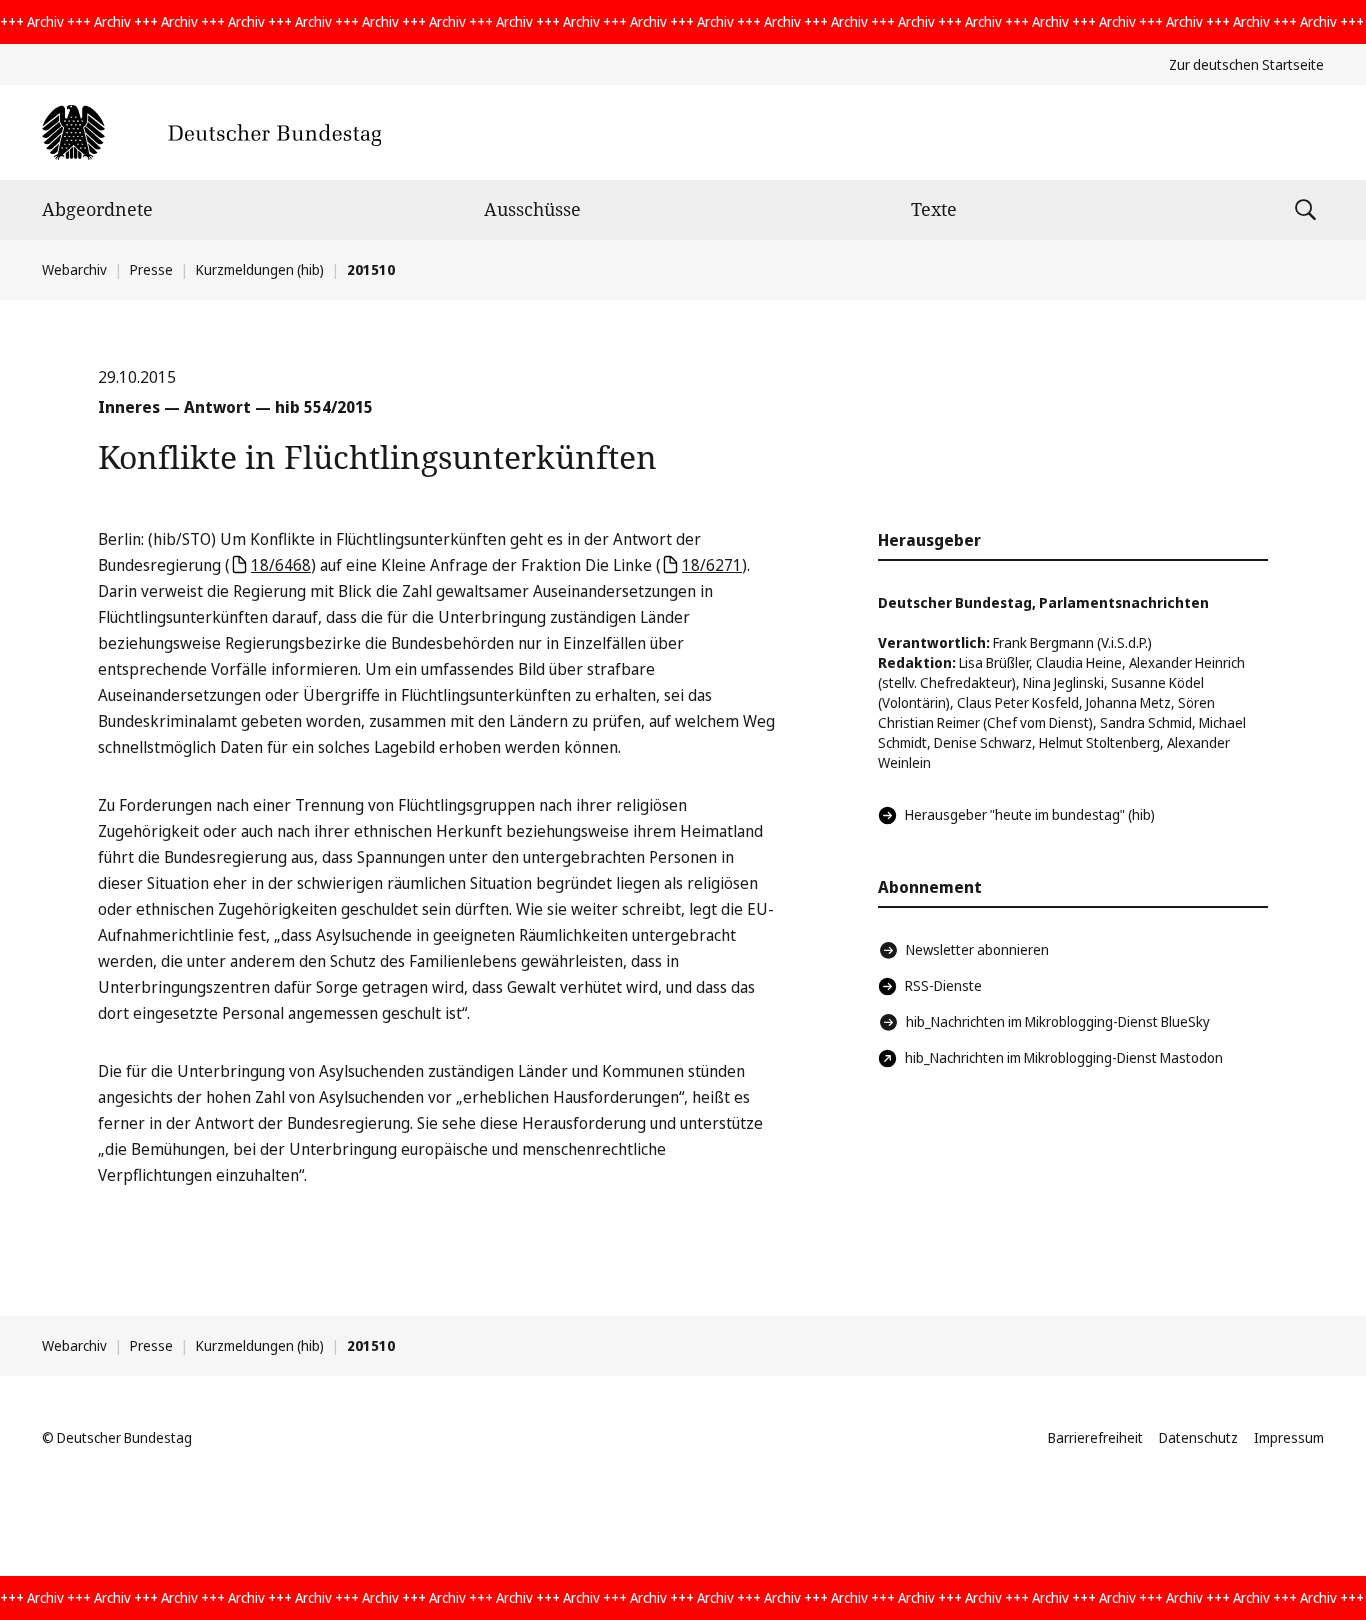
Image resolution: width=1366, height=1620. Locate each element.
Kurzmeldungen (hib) (260, 269)
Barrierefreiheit (1095, 1437)
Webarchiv (74, 269)
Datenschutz (1198, 1437)
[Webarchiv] (211, 132)
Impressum (1289, 1437)
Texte (934, 209)
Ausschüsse (532, 209)
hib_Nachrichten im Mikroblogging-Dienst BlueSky (1058, 1021)
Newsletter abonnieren (977, 949)
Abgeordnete (97, 209)
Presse (151, 269)
